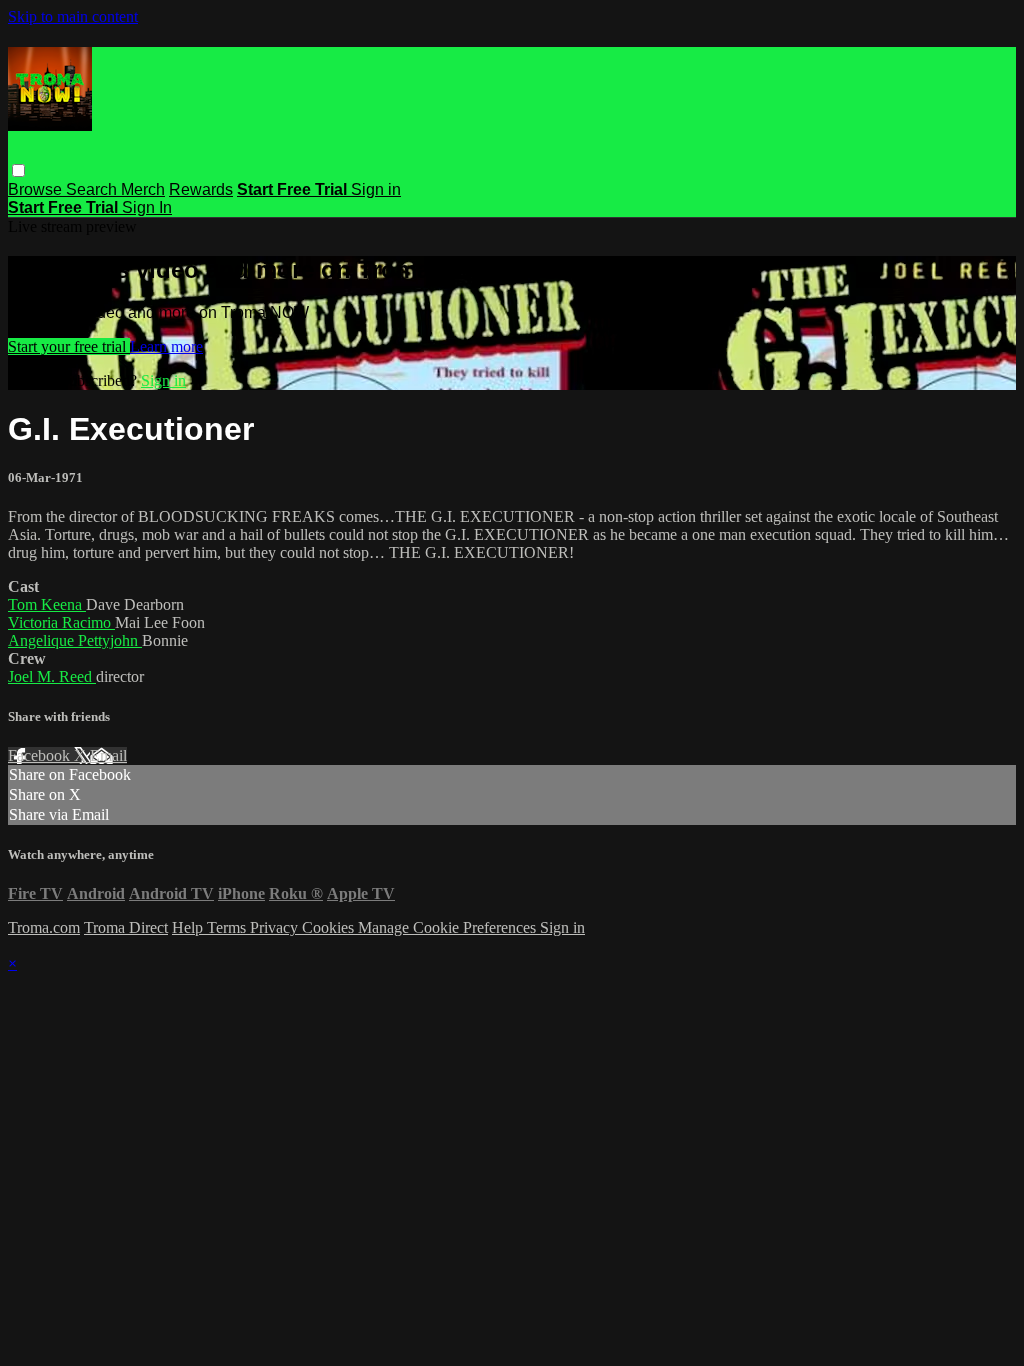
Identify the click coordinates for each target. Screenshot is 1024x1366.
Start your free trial (69, 346)
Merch (143, 189)
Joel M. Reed (52, 676)
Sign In (147, 207)
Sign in (376, 189)
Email (108, 755)
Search (93, 189)
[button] (18, 170)
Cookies (330, 927)
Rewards (201, 189)
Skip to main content (73, 16)
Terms (228, 927)
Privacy (276, 927)
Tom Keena (47, 604)
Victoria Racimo (61, 622)
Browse (37, 189)
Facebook (41, 755)
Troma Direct (126, 927)
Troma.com (44, 927)
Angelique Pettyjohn (75, 640)
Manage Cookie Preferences (449, 927)
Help (189, 927)
